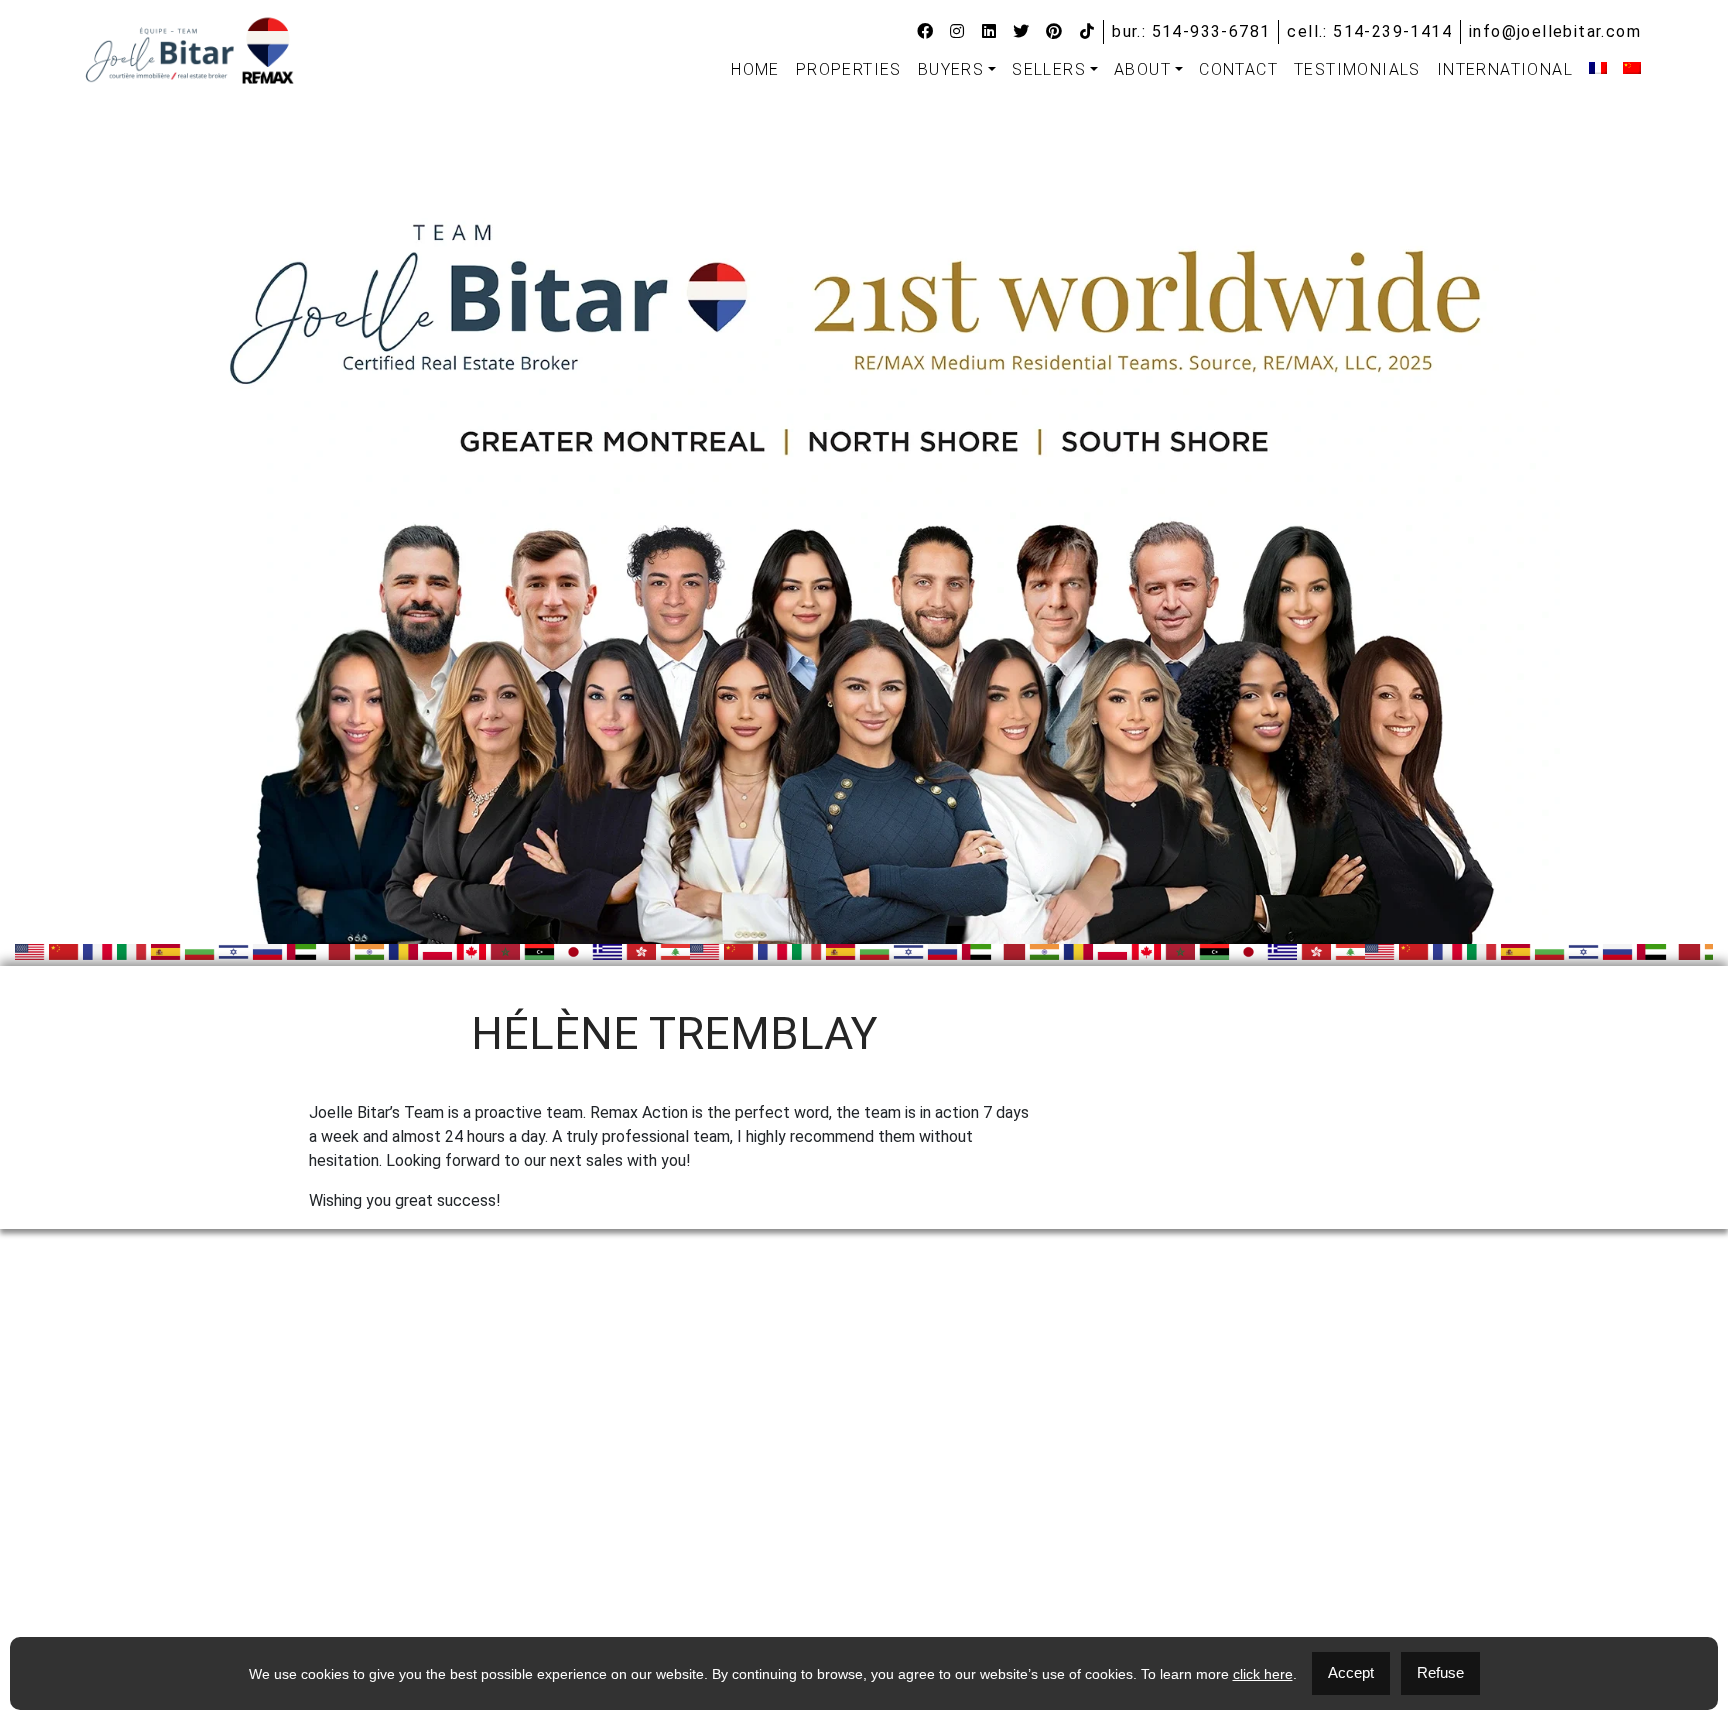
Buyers (951, 69)
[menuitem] (755, 70)
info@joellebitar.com (1555, 31)
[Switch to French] (1598, 68)
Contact (1238, 69)
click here (1263, 1674)
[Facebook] (925, 31)
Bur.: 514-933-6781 (1191, 31)
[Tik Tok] (1087, 31)
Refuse (1440, 1672)
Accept (1351, 1672)
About (1142, 69)
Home (755, 69)
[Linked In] (989, 31)
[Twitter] (1021, 31)
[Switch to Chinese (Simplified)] (1632, 68)
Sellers (1049, 69)
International (1505, 69)
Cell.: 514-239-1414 (1369, 31)
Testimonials (1357, 69)
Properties (849, 69)
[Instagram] (957, 31)
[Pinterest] (1054, 31)
